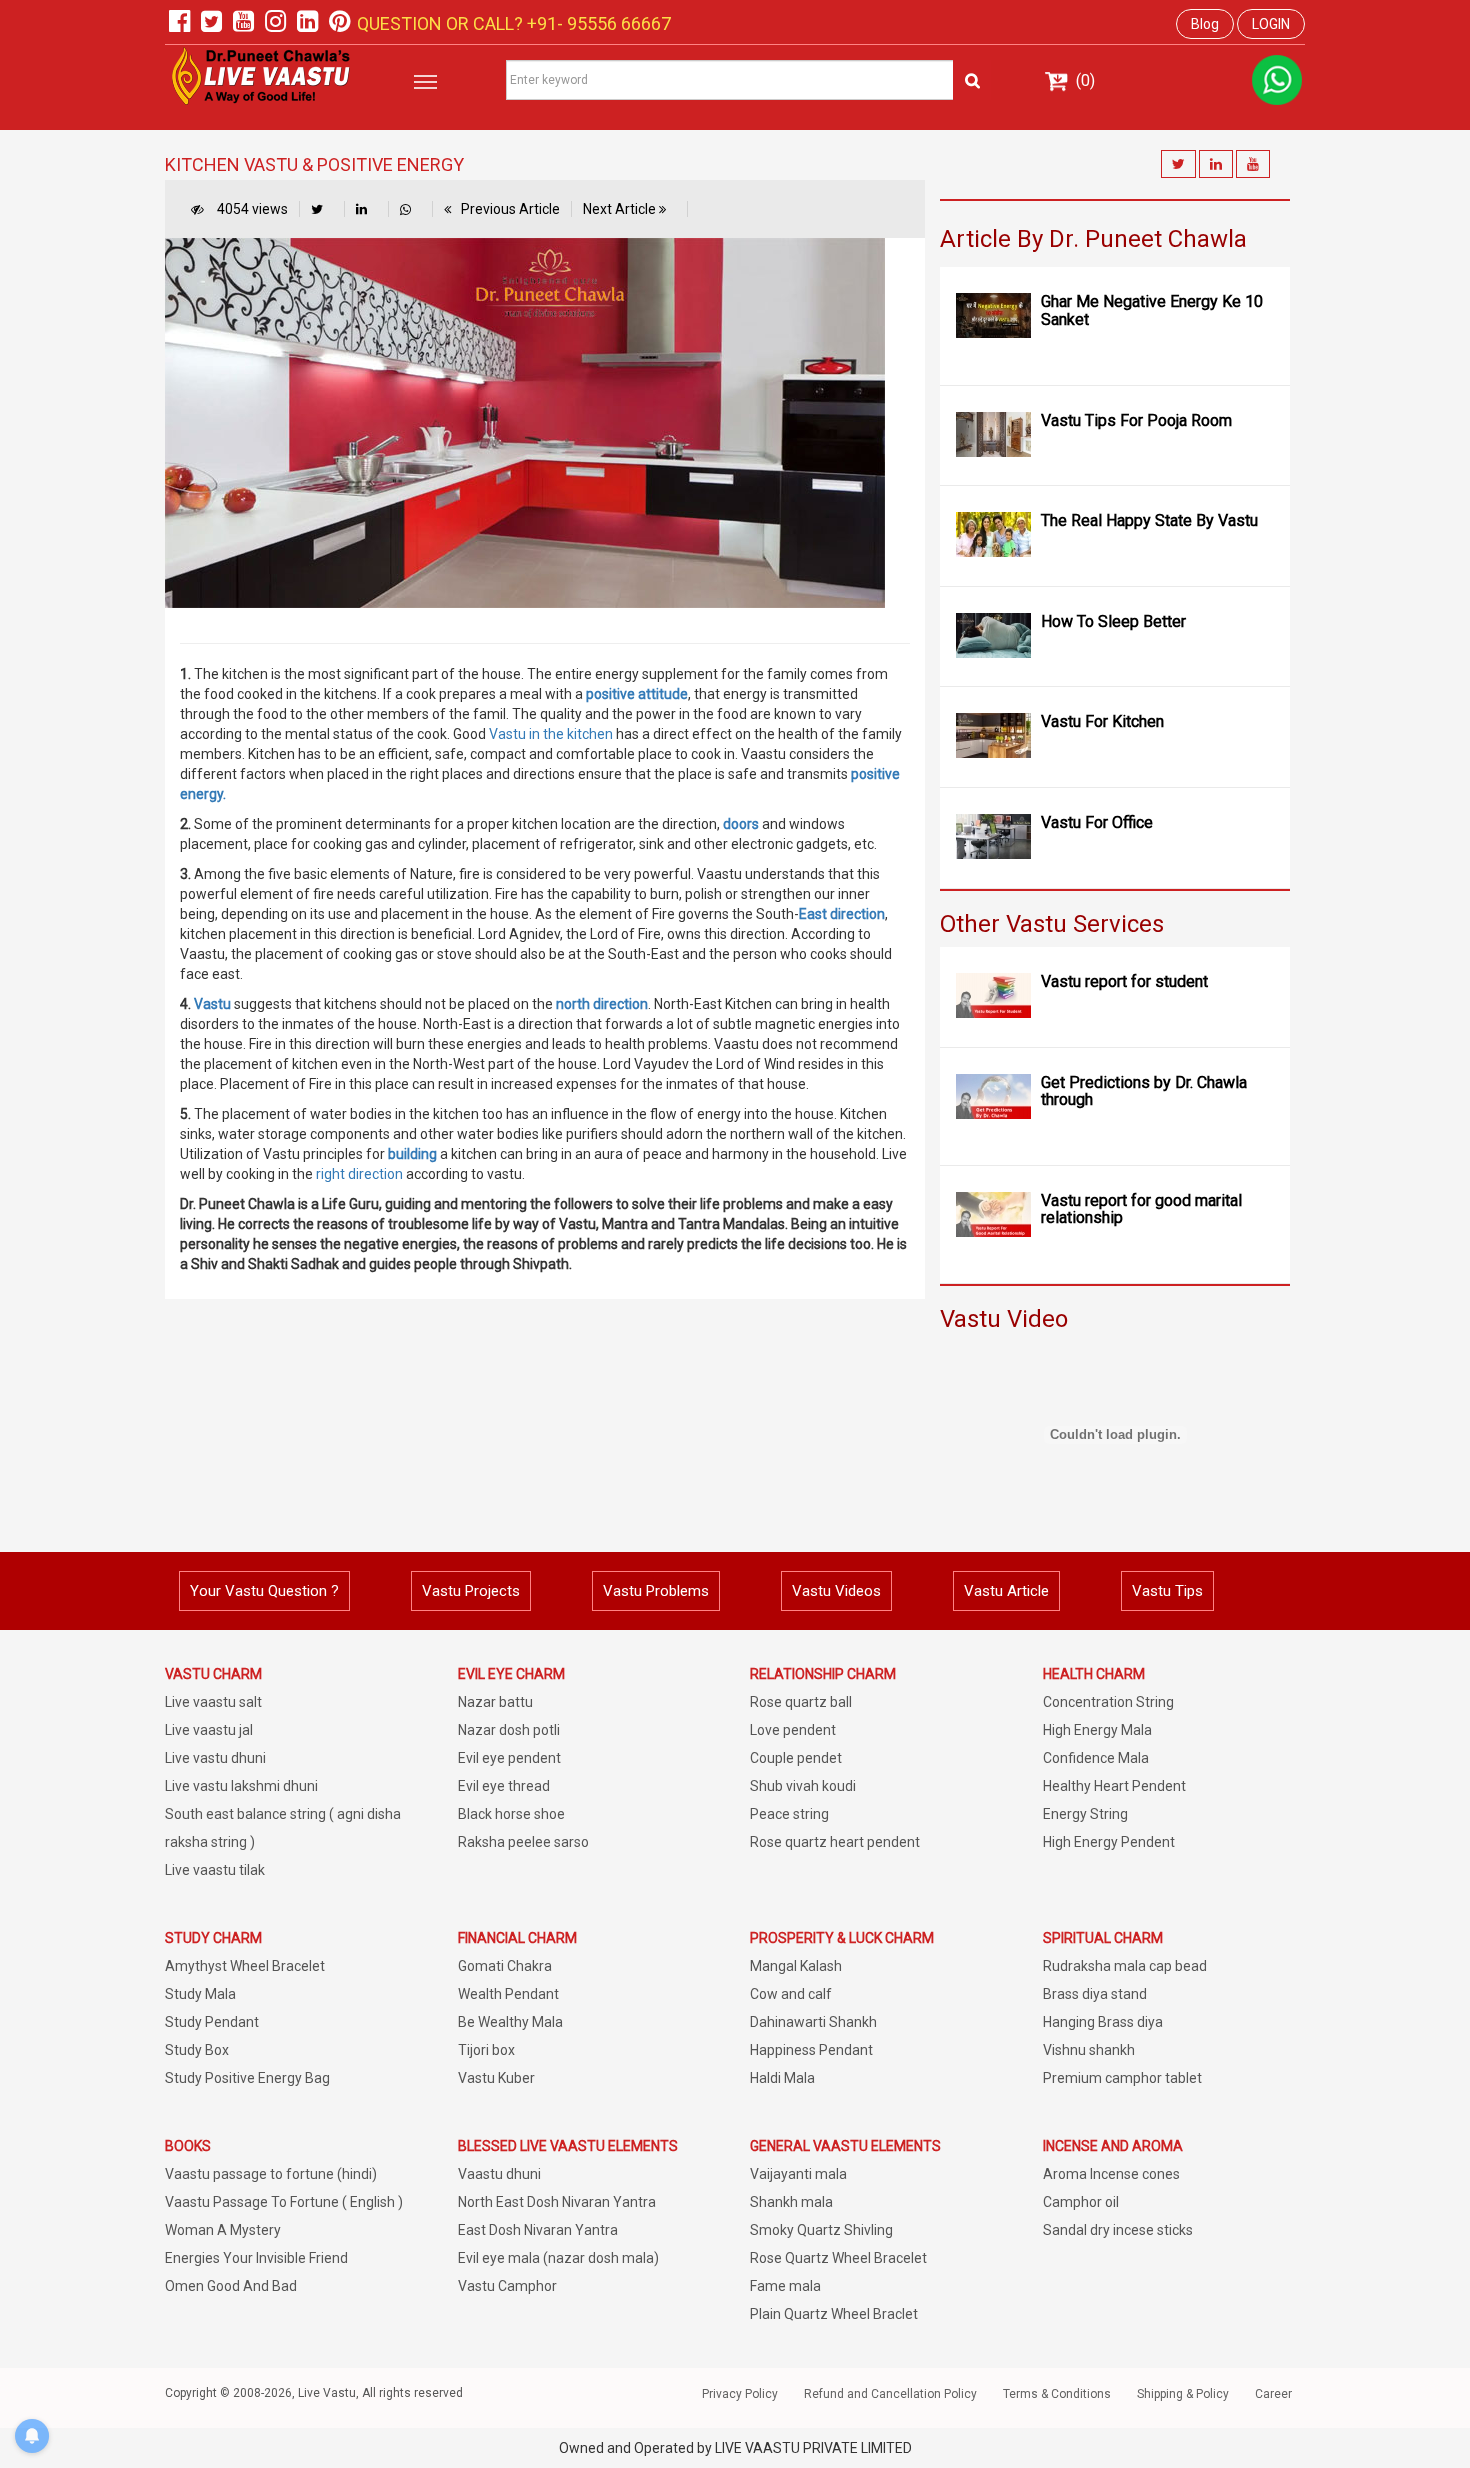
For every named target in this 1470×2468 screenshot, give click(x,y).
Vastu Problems (656, 1591)
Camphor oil (1081, 2202)
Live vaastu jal (209, 1730)
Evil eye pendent (509, 1758)
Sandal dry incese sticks (1118, 2230)
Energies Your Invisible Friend (256, 2258)
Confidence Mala (1096, 1758)
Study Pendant (212, 2022)
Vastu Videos (836, 1591)
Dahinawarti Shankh (813, 2022)
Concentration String (1108, 1702)
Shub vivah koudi (803, 1786)
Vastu (212, 1004)
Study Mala (200, 1994)
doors (741, 824)
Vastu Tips (1167, 1591)
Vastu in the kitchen (551, 734)
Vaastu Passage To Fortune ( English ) (284, 2202)
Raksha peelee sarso (523, 1842)
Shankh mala (791, 2202)
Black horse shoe (511, 1814)
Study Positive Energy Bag (247, 2078)
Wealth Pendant (508, 1994)
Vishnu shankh (1089, 2050)
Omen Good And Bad (231, 2286)
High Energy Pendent (1109, 1842)
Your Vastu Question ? (264, 1591)
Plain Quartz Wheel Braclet (834, 2314)
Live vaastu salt (213, 1702)
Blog (1205, 24)
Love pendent (793, 1730)
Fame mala (785, 2286)
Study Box (197, 2050)
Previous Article (510, 209)
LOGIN (1271, 24)
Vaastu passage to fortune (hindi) (271, 2174)
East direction (842, 914)
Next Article (621, 209)
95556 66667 (617, 23)
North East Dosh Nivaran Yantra (557, 2202)
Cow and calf (791, 1994)
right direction (359, 1174)
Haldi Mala (782, 2078)
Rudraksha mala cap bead (1125, 1966)
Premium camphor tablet (1122, 2078)
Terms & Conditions (1057, 2394)
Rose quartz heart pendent (835, 1842)
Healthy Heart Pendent (1114, 1786)
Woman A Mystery (223, 2230)
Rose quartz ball (801, 1702)
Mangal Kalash (796, 1966)
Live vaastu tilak (215, 1870)
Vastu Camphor (507, 2286)
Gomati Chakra (505, 1966)
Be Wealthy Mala (510, 2022)
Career (1273, 2394)
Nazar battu (495, 1702)
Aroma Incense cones (1111, 2174)
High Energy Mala (1097, 1730)
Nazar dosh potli (509, 1730)
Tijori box (486, 2050)
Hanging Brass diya (1103, 2022)
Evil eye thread (504, 1786)
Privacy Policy (740, 2394)
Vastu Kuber (496, 2078)
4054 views (251, 209)
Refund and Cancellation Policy (890, 2394)
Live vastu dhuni (215, 1758)
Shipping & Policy (1183, 2394)
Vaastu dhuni (499, 2174)
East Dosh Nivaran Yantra (538, 2230)
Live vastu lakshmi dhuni (241, 1786)
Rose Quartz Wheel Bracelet (838, 2258)
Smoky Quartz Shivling (821, 2230)
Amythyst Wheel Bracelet (245, 1966)
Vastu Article (1006, 1591)
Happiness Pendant (811, 2050)
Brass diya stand (1095, 1994)
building (412, 1154)
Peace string (789, 1814)
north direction (602, 1004)
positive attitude (635, 694)
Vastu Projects (471, 1591)
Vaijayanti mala (798, 2174)
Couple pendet (796, 1758)
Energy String (1085, 1814)
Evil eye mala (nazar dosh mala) (558, 2258)
